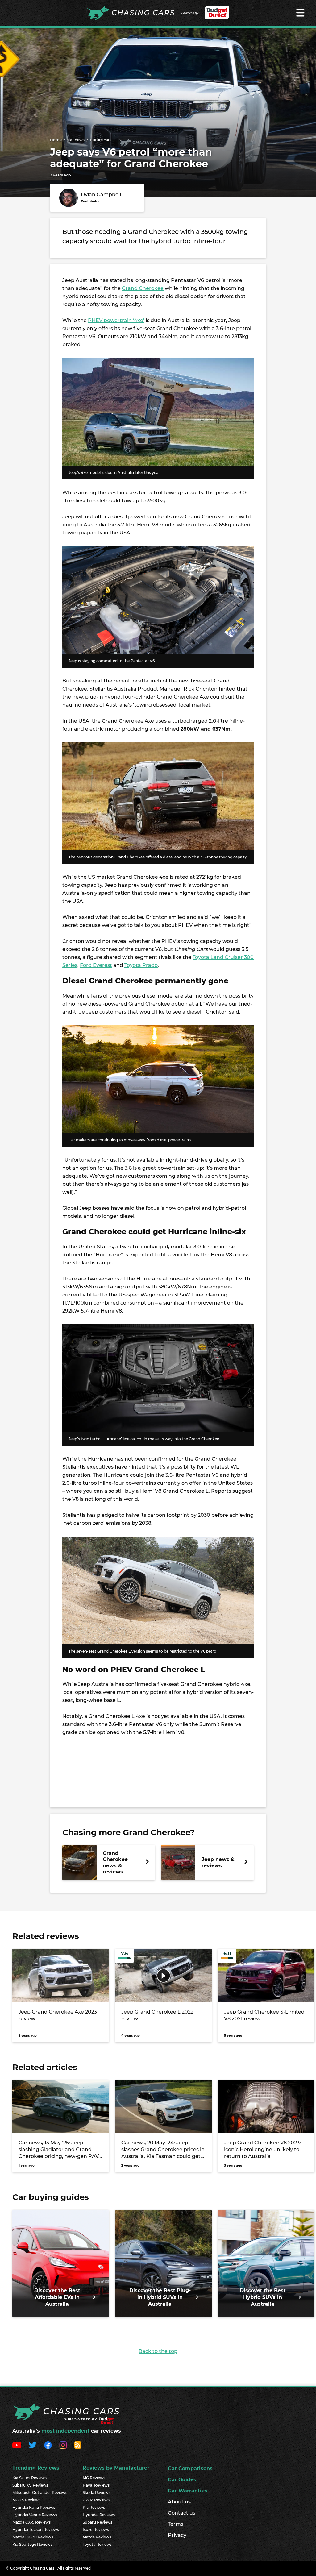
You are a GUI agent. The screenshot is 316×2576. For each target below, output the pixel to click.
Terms (176, 2524)
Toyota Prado (141, 965)
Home (56, 140)
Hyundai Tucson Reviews (36, 2530)
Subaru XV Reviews (30, 2485)
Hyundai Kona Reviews (34, 2507)
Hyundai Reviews (99, 2515)
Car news (76, 140)
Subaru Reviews (98, 2522)
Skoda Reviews (97, 2493)
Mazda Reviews (97, 2537)
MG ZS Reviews (26, 2500)
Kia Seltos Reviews (29, 2478)
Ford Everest (96, 965)
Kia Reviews (94, 2507)
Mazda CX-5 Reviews (31, 2522)
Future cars (101, 140)
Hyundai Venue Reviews (35, 2515)
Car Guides (182, 2480)
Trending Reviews (36, 2468)
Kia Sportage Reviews (32, 2544)
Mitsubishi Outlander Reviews (40, 2493)
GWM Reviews (96, 2500)
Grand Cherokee (143, 288)
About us (179, 2502)
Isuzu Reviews (96, 2530)
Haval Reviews (96, 2485)
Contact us (182, 2513)
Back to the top (158, 2351)
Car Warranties (188, 2491)
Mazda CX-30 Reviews (33, 2537)
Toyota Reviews (97, 2544)
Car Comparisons (190, 2468)
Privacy (177, 2535)
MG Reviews (94, 2478)
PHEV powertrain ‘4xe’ (116, 320)
